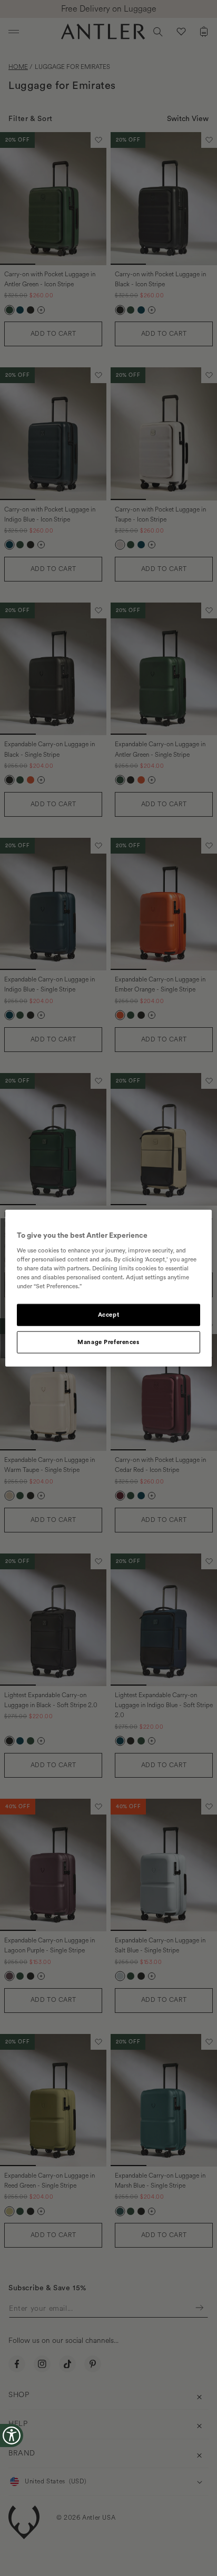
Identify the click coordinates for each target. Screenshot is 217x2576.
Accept (108, 1315)
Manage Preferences (108, 1342)
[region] (108, 1288)
